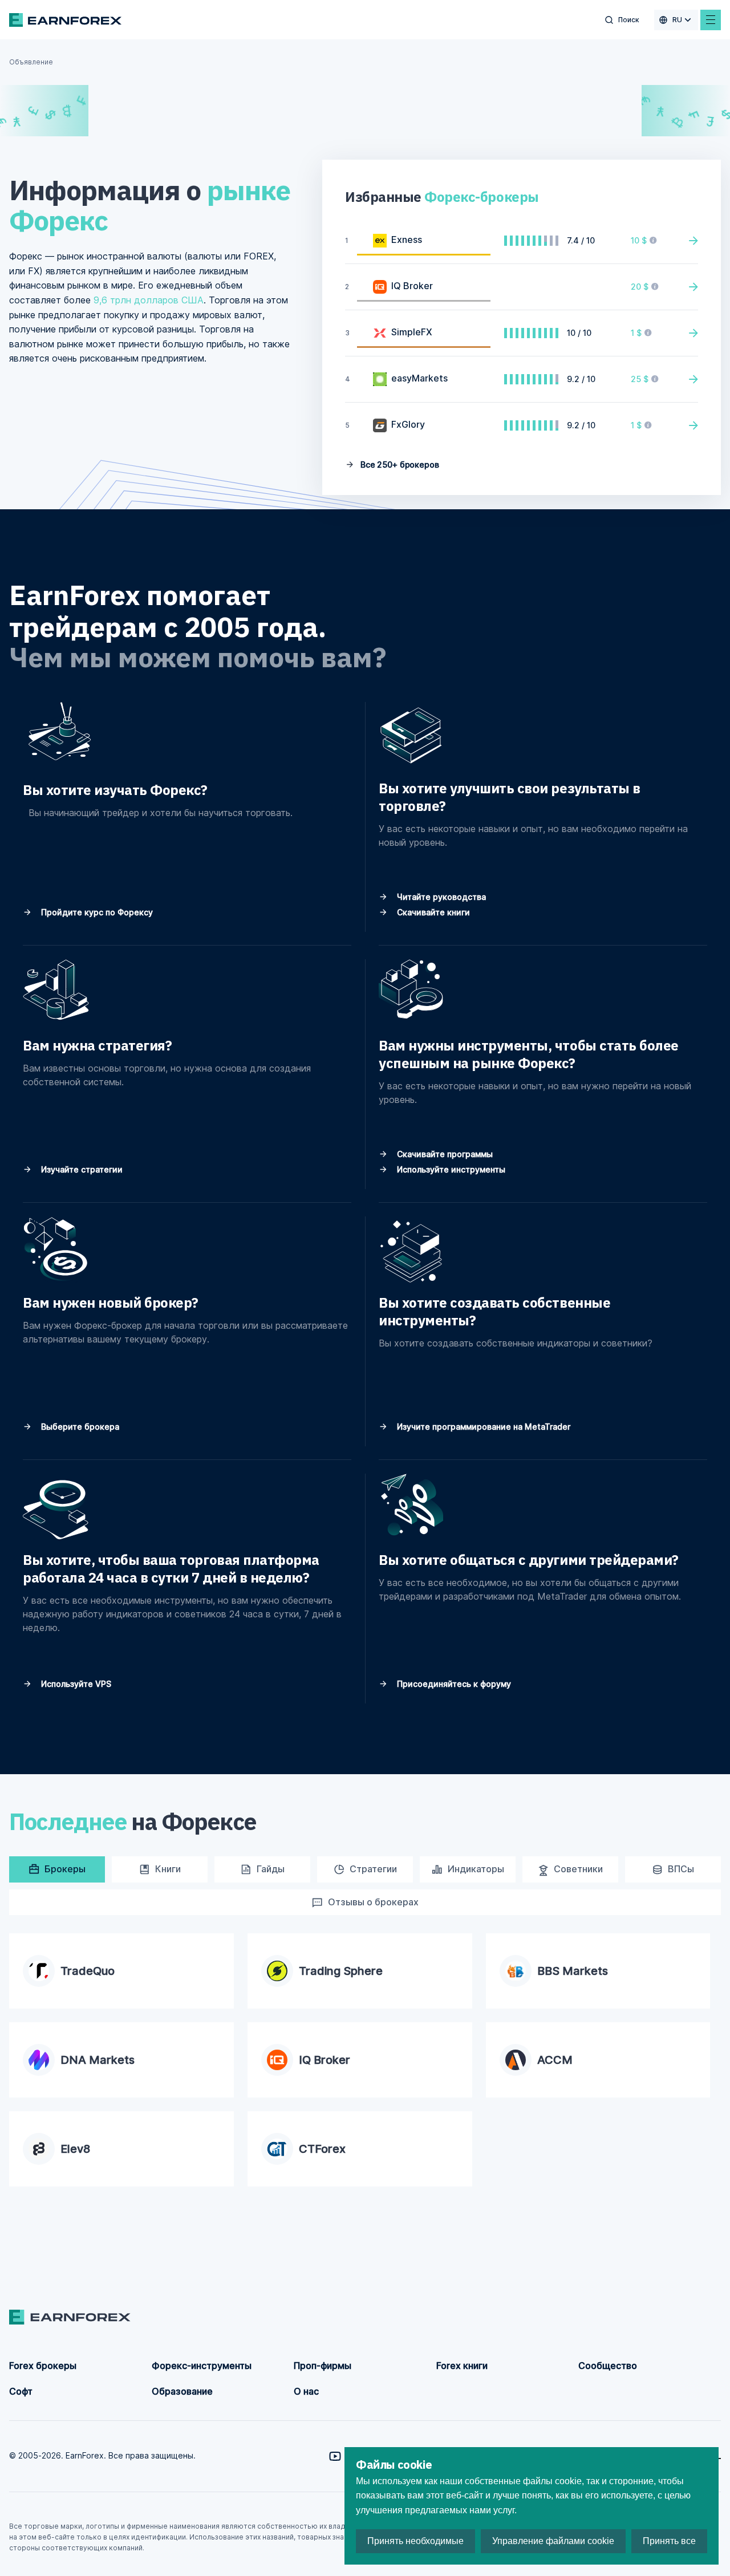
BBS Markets (573, 1971)
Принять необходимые (415, 2541)
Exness (407, 240)
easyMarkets (419, 378)
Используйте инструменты (450, 1169)
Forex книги (462, 2366)
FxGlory (408, 424)
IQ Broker (412, 286)
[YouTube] (335, 2456)
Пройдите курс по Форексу (96, 912)
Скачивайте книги (432, 912)
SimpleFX (412, 332)
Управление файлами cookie (553, 2541)
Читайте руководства (440, 897)
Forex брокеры (43, 2366)
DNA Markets (98, 2060)
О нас (306, 2391)
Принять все (669, 2541)
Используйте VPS (75, 1684)
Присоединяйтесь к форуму (453, 1684)
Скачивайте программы (444, 1154)
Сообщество (608, 2366)
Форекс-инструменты (202, 2366)
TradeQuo (88, 1971)
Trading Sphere (341, 1971)
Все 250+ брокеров (398, 465)
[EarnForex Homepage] (65, 20)
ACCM (555, 2060)
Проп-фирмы (323, 2366)
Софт (21, 2391)
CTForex (322, 2149)
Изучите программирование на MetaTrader (482, 1427)
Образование (182, 2391)
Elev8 (75, 2149)
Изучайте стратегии (81, 1169)
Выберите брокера (79, 1427)
